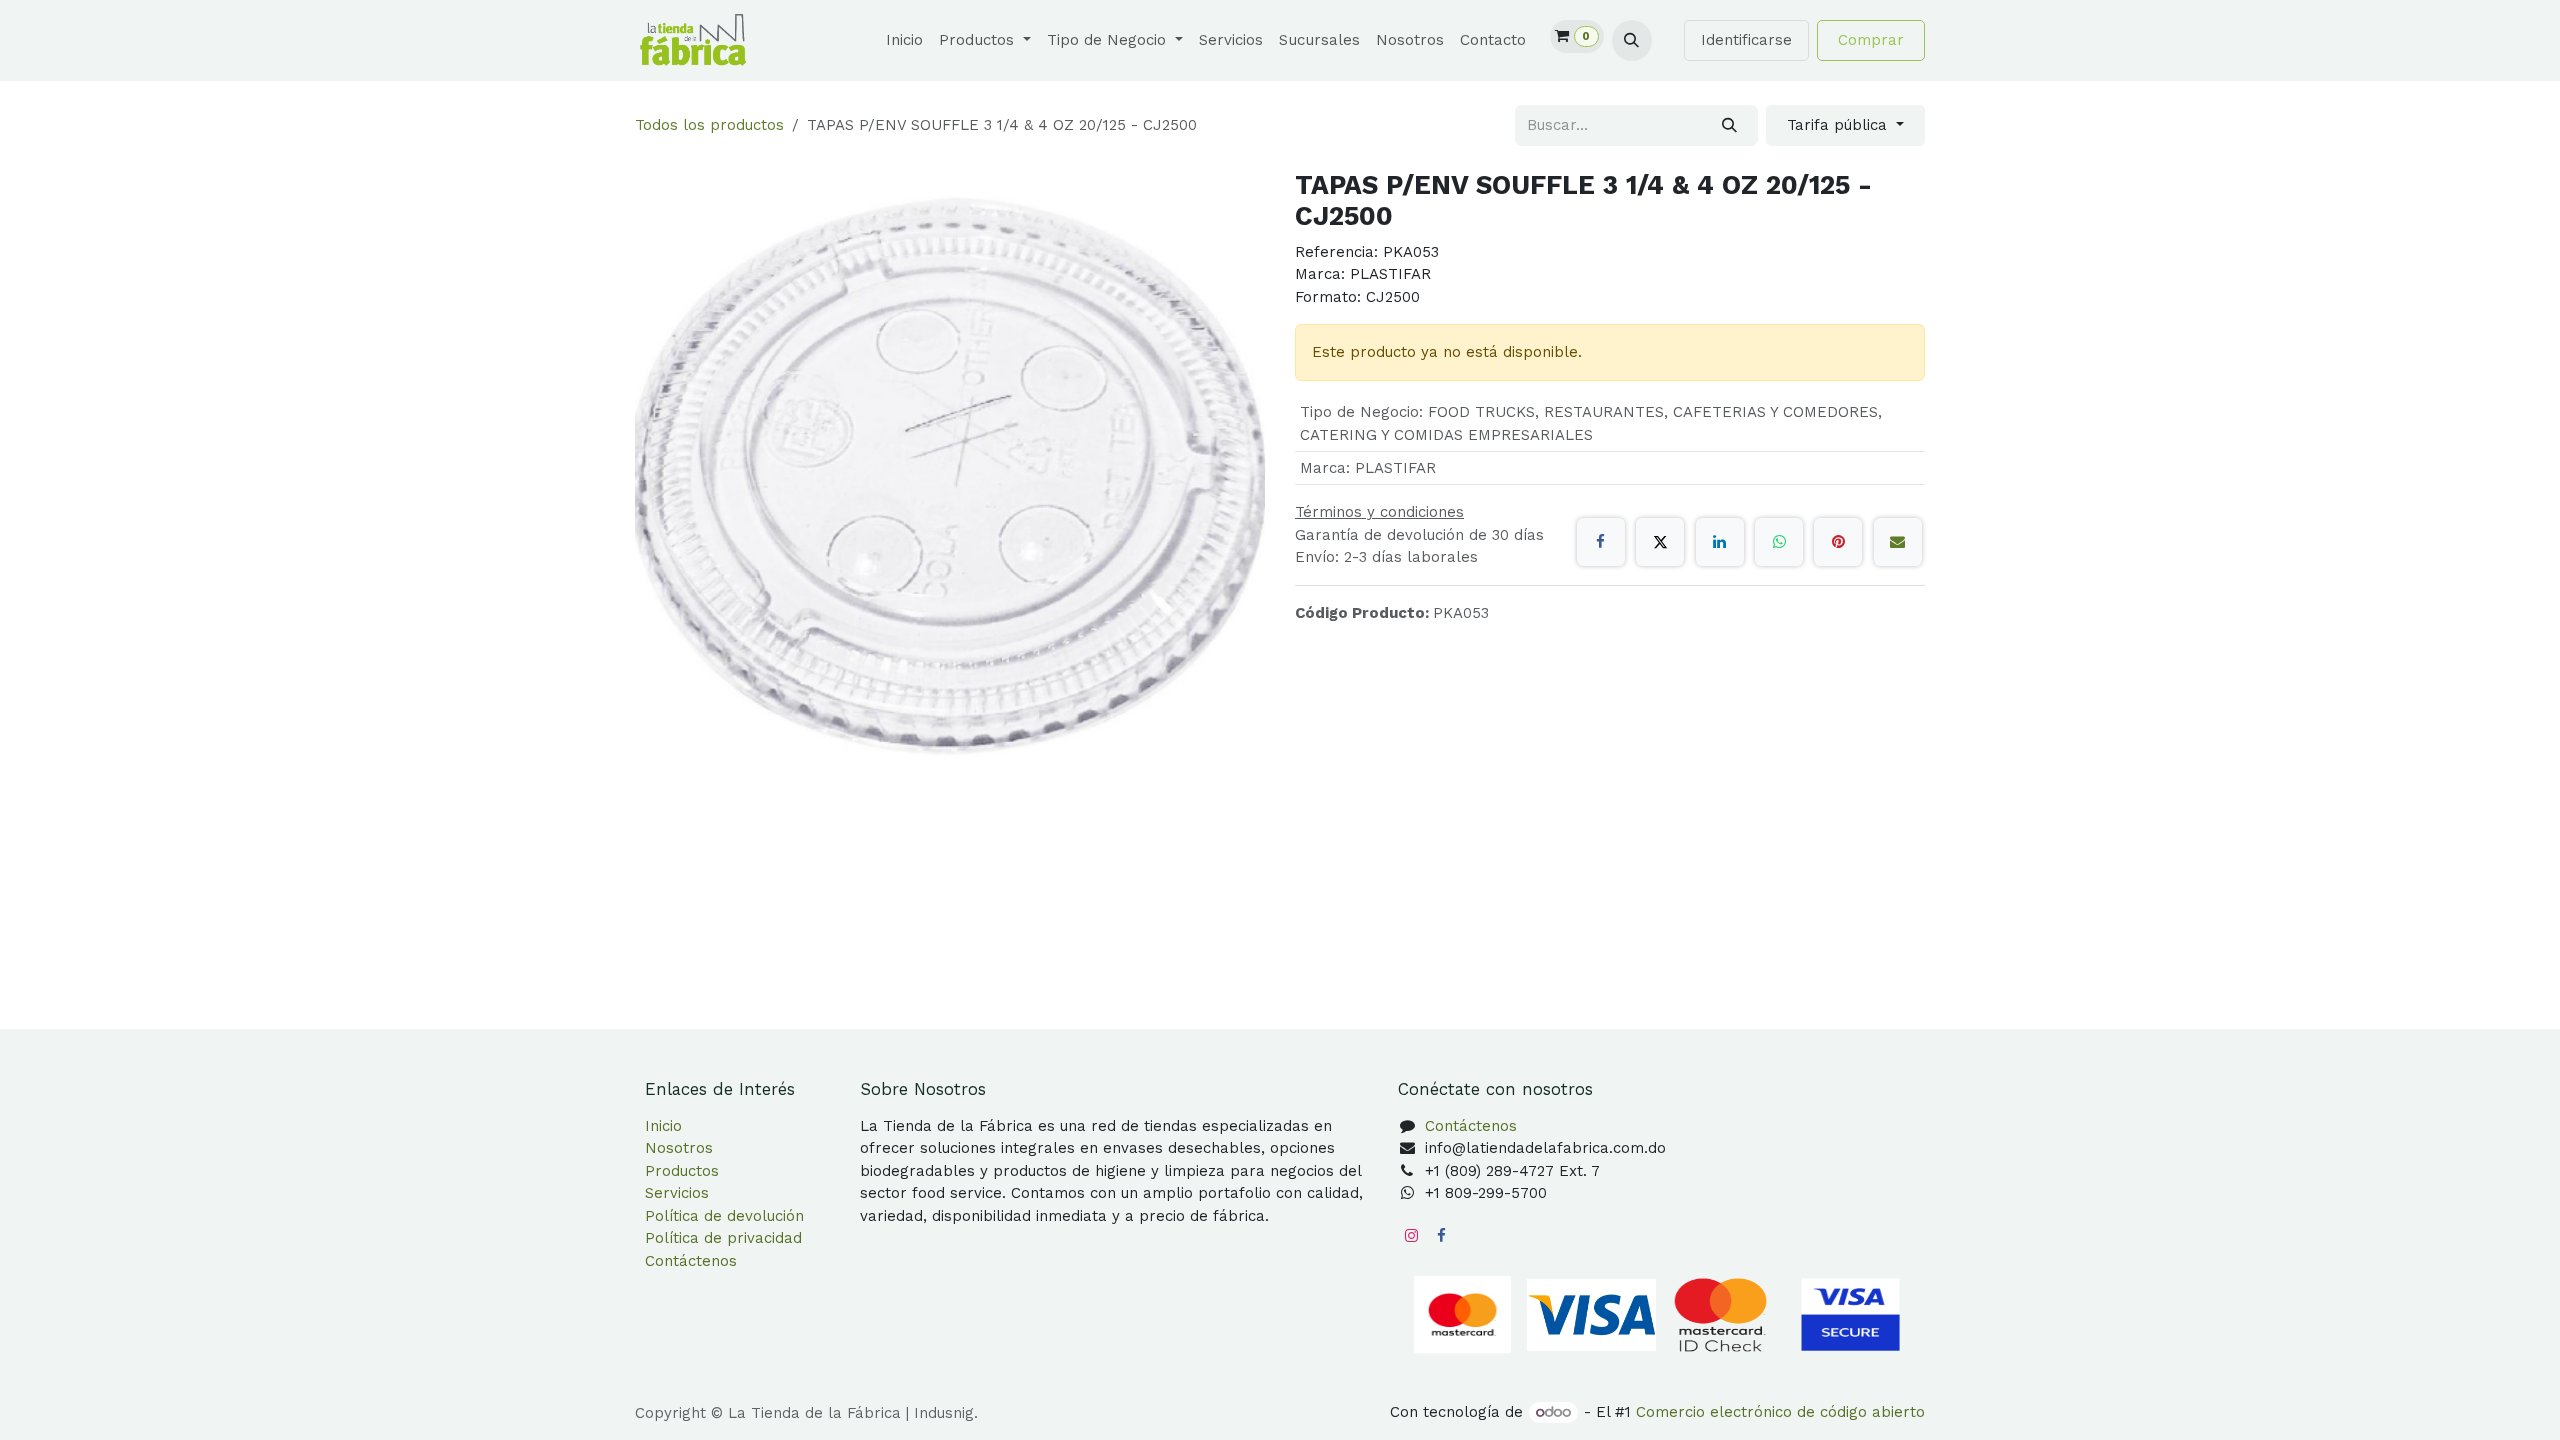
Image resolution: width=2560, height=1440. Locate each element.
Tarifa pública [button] (1839, 125)
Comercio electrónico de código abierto (1780, 1412)
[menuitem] (904, 40)
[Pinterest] (1838, 542)
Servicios (677, 1193)
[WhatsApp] (1779, 542)
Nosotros (679, 1148)
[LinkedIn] (1720, 542)
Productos (682, 1171)
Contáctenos (691, 1261)
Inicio (663, 1126)
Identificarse (1746, 40)
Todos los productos (709, 125)
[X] (1660, 542)
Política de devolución (724, 1216)
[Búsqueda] (1729, 125)
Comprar (1871, 40)
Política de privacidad (723, 1238)
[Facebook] (1601, 542)
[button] (1632, 40)
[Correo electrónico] (1898, 542)
